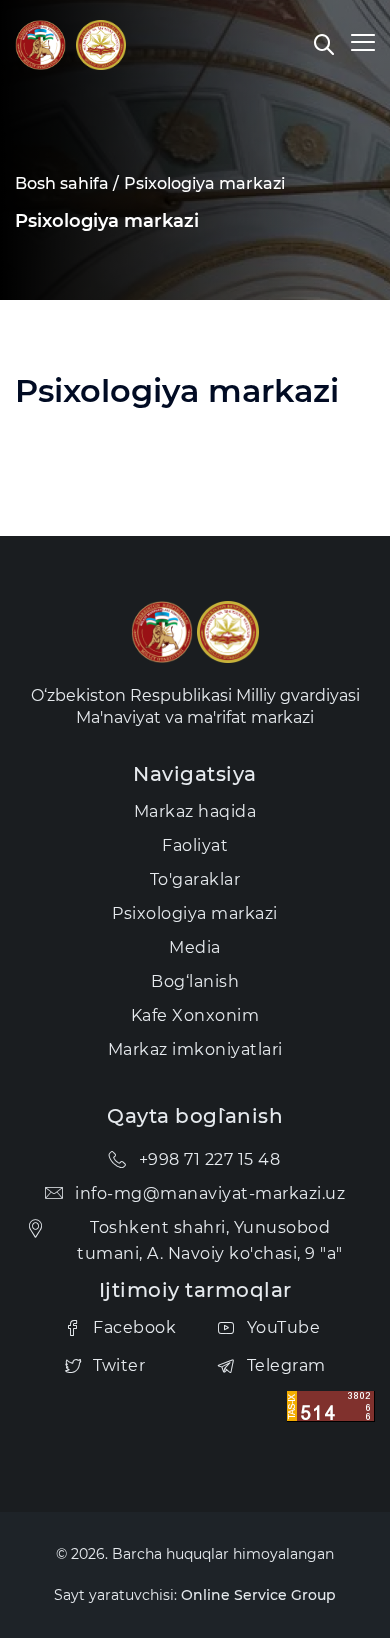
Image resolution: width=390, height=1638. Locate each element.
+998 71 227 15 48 (210, 1159)
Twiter (119, 1365)
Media (195, 947)
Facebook (134, 1327)
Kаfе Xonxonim (195, 1015)
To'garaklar (195, 879)
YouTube (284, 1327)
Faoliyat (195, 845)
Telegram (286, 1365)
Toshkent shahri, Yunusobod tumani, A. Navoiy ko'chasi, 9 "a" (210, 1240)
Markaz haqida (195, 811)
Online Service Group (258, 1595)
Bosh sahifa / (67, 183)
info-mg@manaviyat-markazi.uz (210, 1193)
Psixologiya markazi (204, 183)
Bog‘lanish (195, 981)
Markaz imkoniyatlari (195, 1049)
